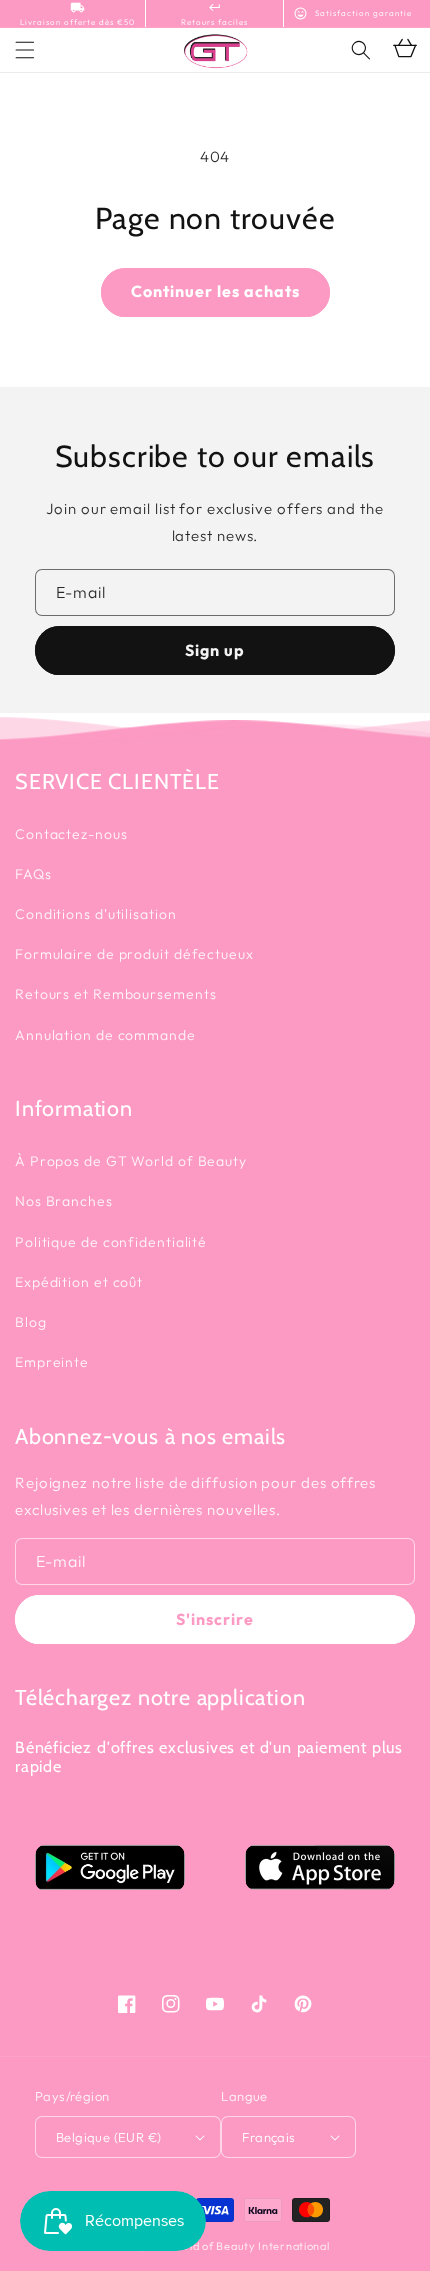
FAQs (33, 874)
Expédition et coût (79, 1282)
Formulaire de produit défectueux (134, 954)
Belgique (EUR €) (108, 2137)
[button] (361, 50)
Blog (31, 1322)
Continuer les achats (215, 291)
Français (268, 2137)
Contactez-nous (71, 834)
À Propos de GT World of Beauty (131, 1161)
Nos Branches (64, 1201)
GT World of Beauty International (238, 2246)
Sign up (215, 650)
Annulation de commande (105, 1035)
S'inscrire (215, 1619)
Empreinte (52, 1362)
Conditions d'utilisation (96, 914)
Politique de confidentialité (111, 1242)
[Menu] (25, 50)
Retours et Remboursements (116, 994)
